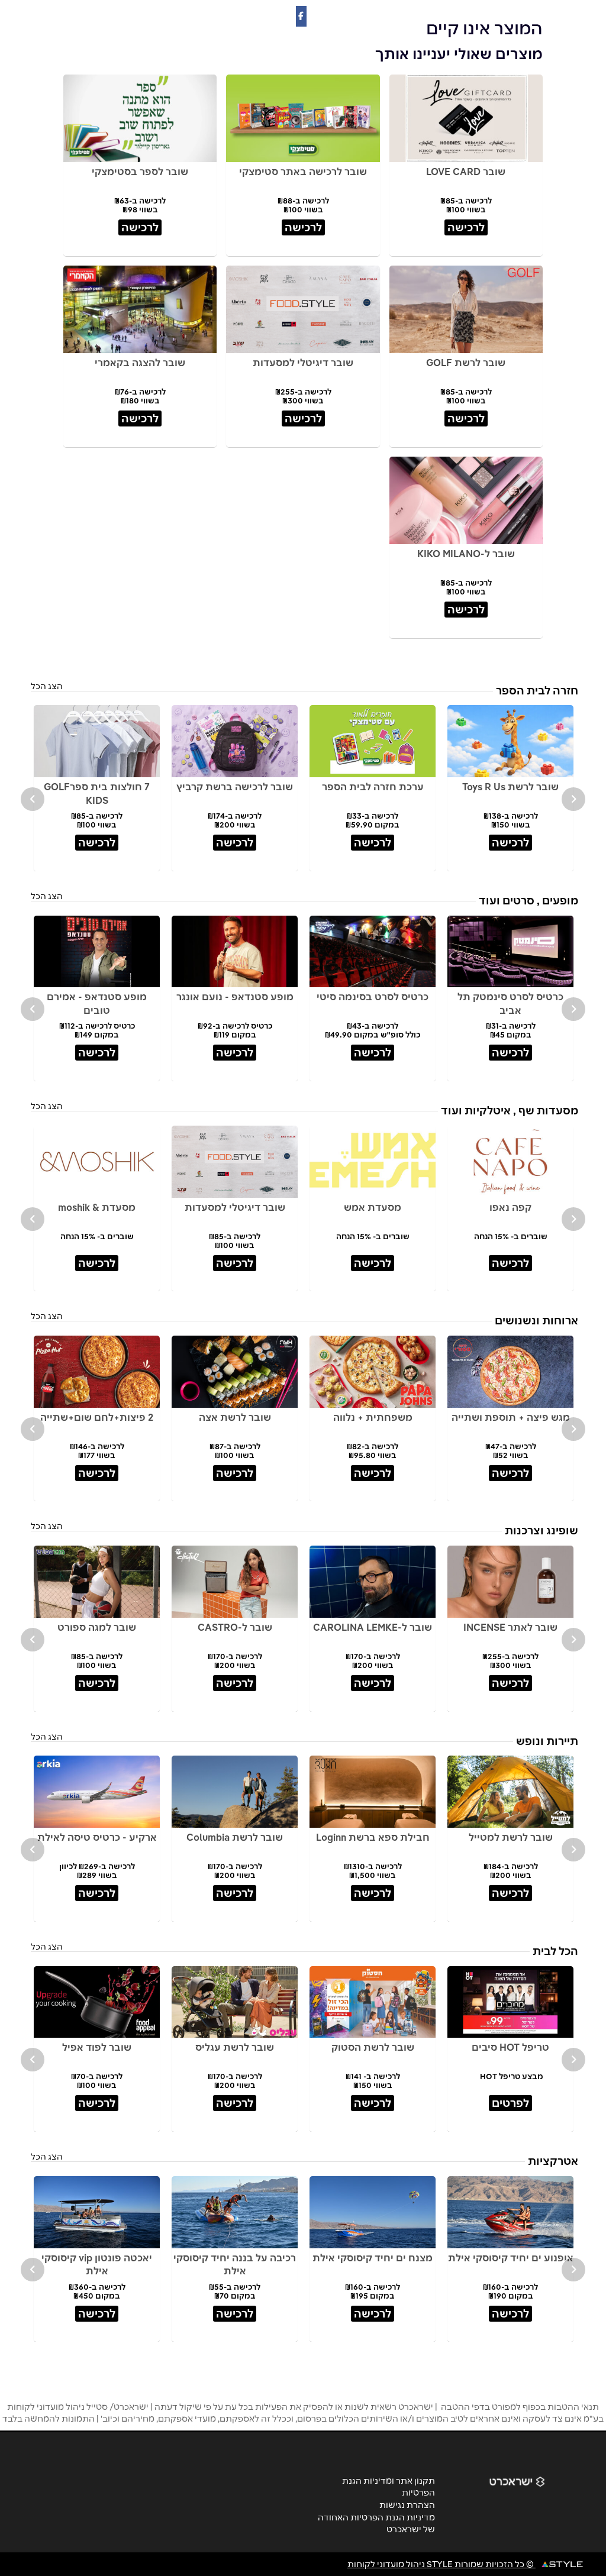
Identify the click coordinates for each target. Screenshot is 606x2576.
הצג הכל (47, 686)
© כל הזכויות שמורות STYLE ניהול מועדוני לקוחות (441, 2564)
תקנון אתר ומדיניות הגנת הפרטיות (389, 2487)
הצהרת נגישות (407, 2505)
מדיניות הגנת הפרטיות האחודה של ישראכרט (376, 2523)
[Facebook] (301, 16)
